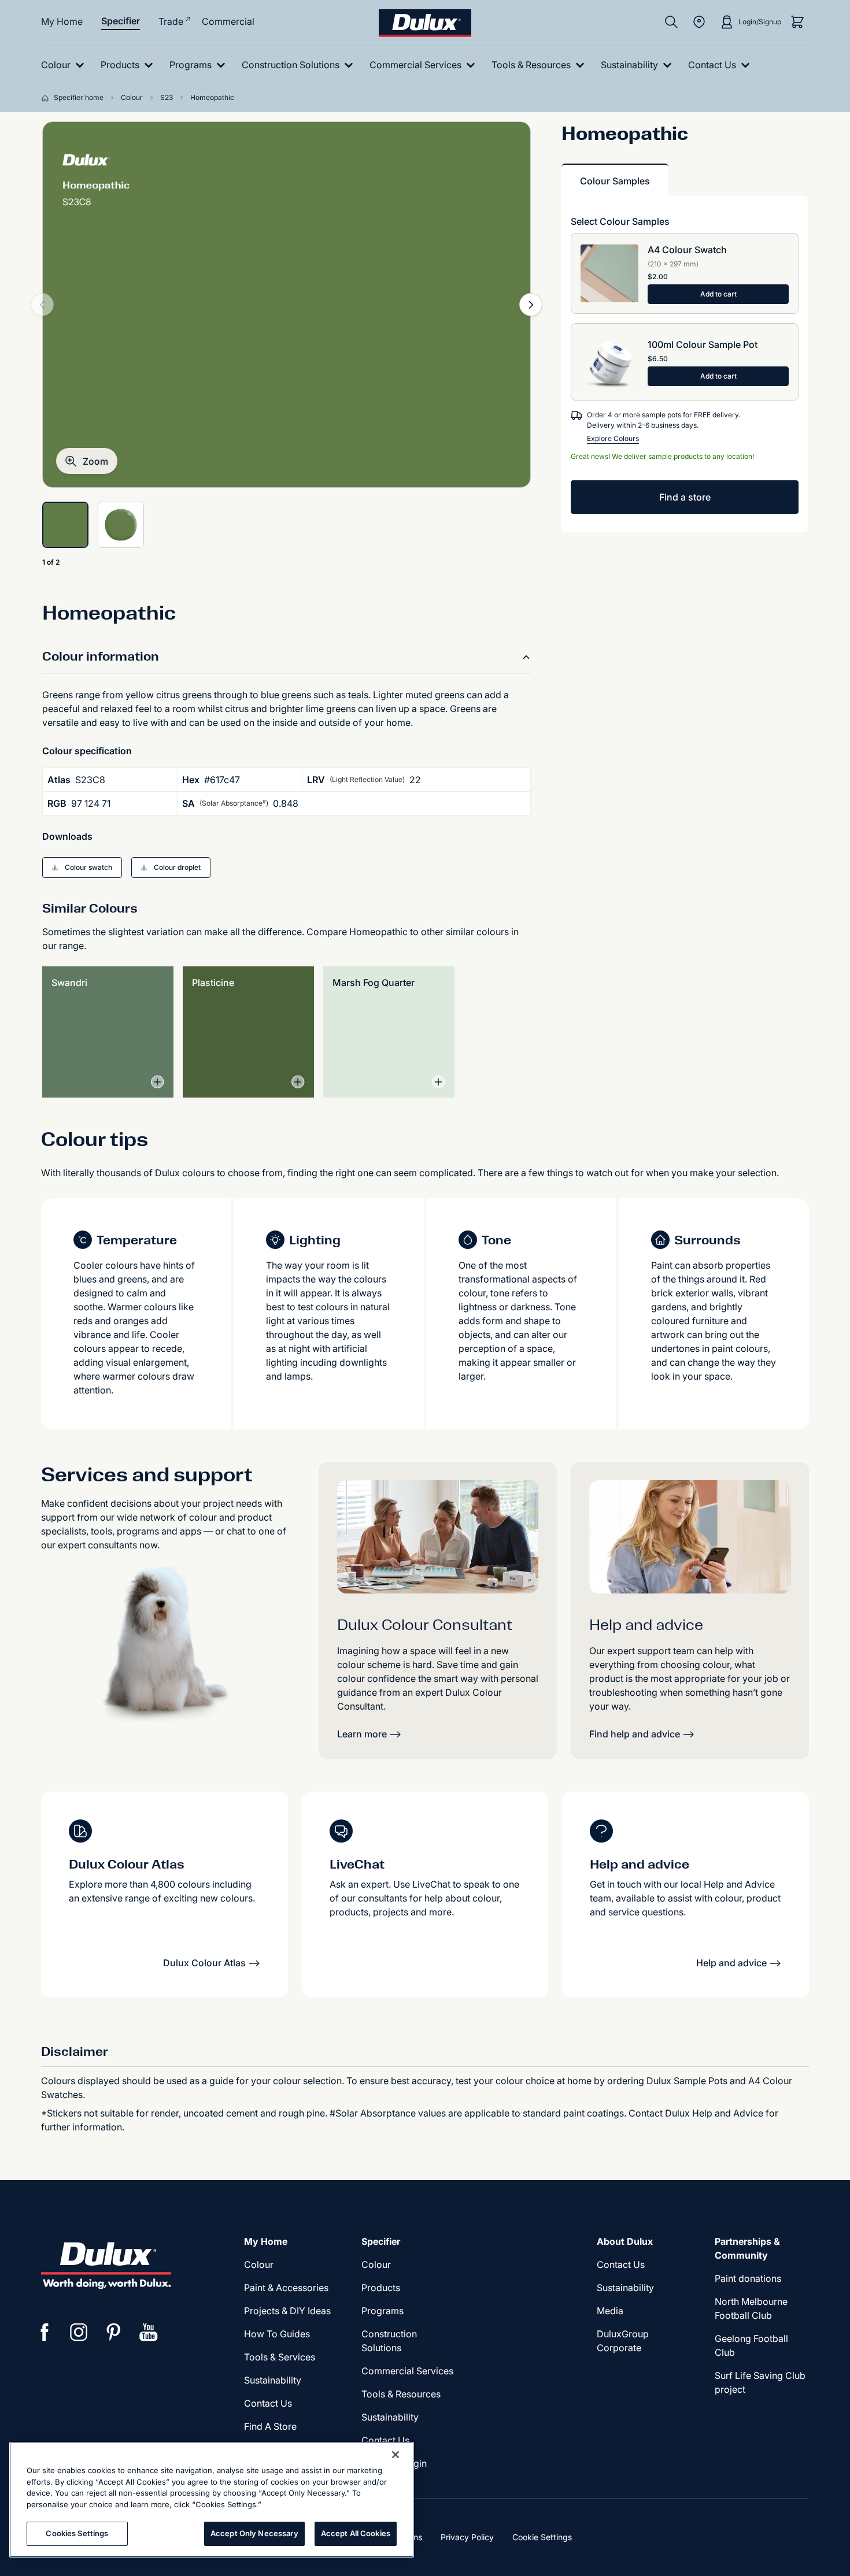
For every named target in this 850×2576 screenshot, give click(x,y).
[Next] (531, 305)
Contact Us (268, 2403)
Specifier (121, 21)
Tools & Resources (401, 2394)
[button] (87, 461)
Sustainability (390, 2417)
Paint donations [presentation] (748, 2278)
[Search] (671, 22)
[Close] (396, 2455)
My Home (62, 21)
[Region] (699, 22)
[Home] (47, 98)
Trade (171, 21)
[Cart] (797, 22)
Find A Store (270, 2426)
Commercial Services (407, 2371)
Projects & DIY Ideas (287, 2311)
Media (610, 2311)
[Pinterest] (114, 2332)
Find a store (685, 497)
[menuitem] (65, 65)
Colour (259, 2264)
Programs (382, 2311)
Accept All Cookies (356, 2533)
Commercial (228, 21)
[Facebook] (45, 2332)
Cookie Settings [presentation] (542, 2537)
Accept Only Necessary (254, 2533)
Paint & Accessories (286, 2288)
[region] (212, 2500)
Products (381, 2288)
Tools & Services (280, 2357)
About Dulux (625, 2241)
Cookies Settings (77, 2533)
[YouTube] (149, 2332)
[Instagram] (79, 2332)
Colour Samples (615, 181)
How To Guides (277, 2334)
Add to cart (718, 294)
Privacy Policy (467, 2537)
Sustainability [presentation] (273, 2380)
